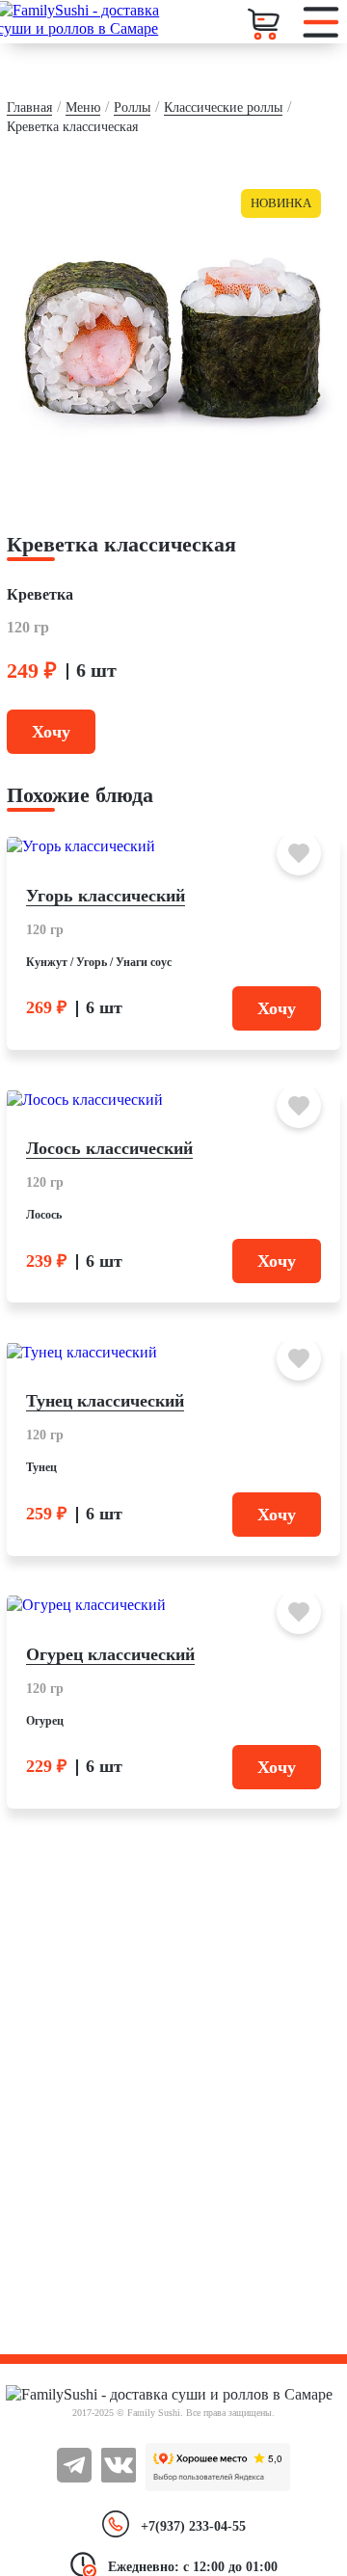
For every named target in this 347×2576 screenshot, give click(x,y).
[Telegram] (74, 2478)
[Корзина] (265, 24)
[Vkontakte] (119, 2478)
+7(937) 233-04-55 (193, 2526)
